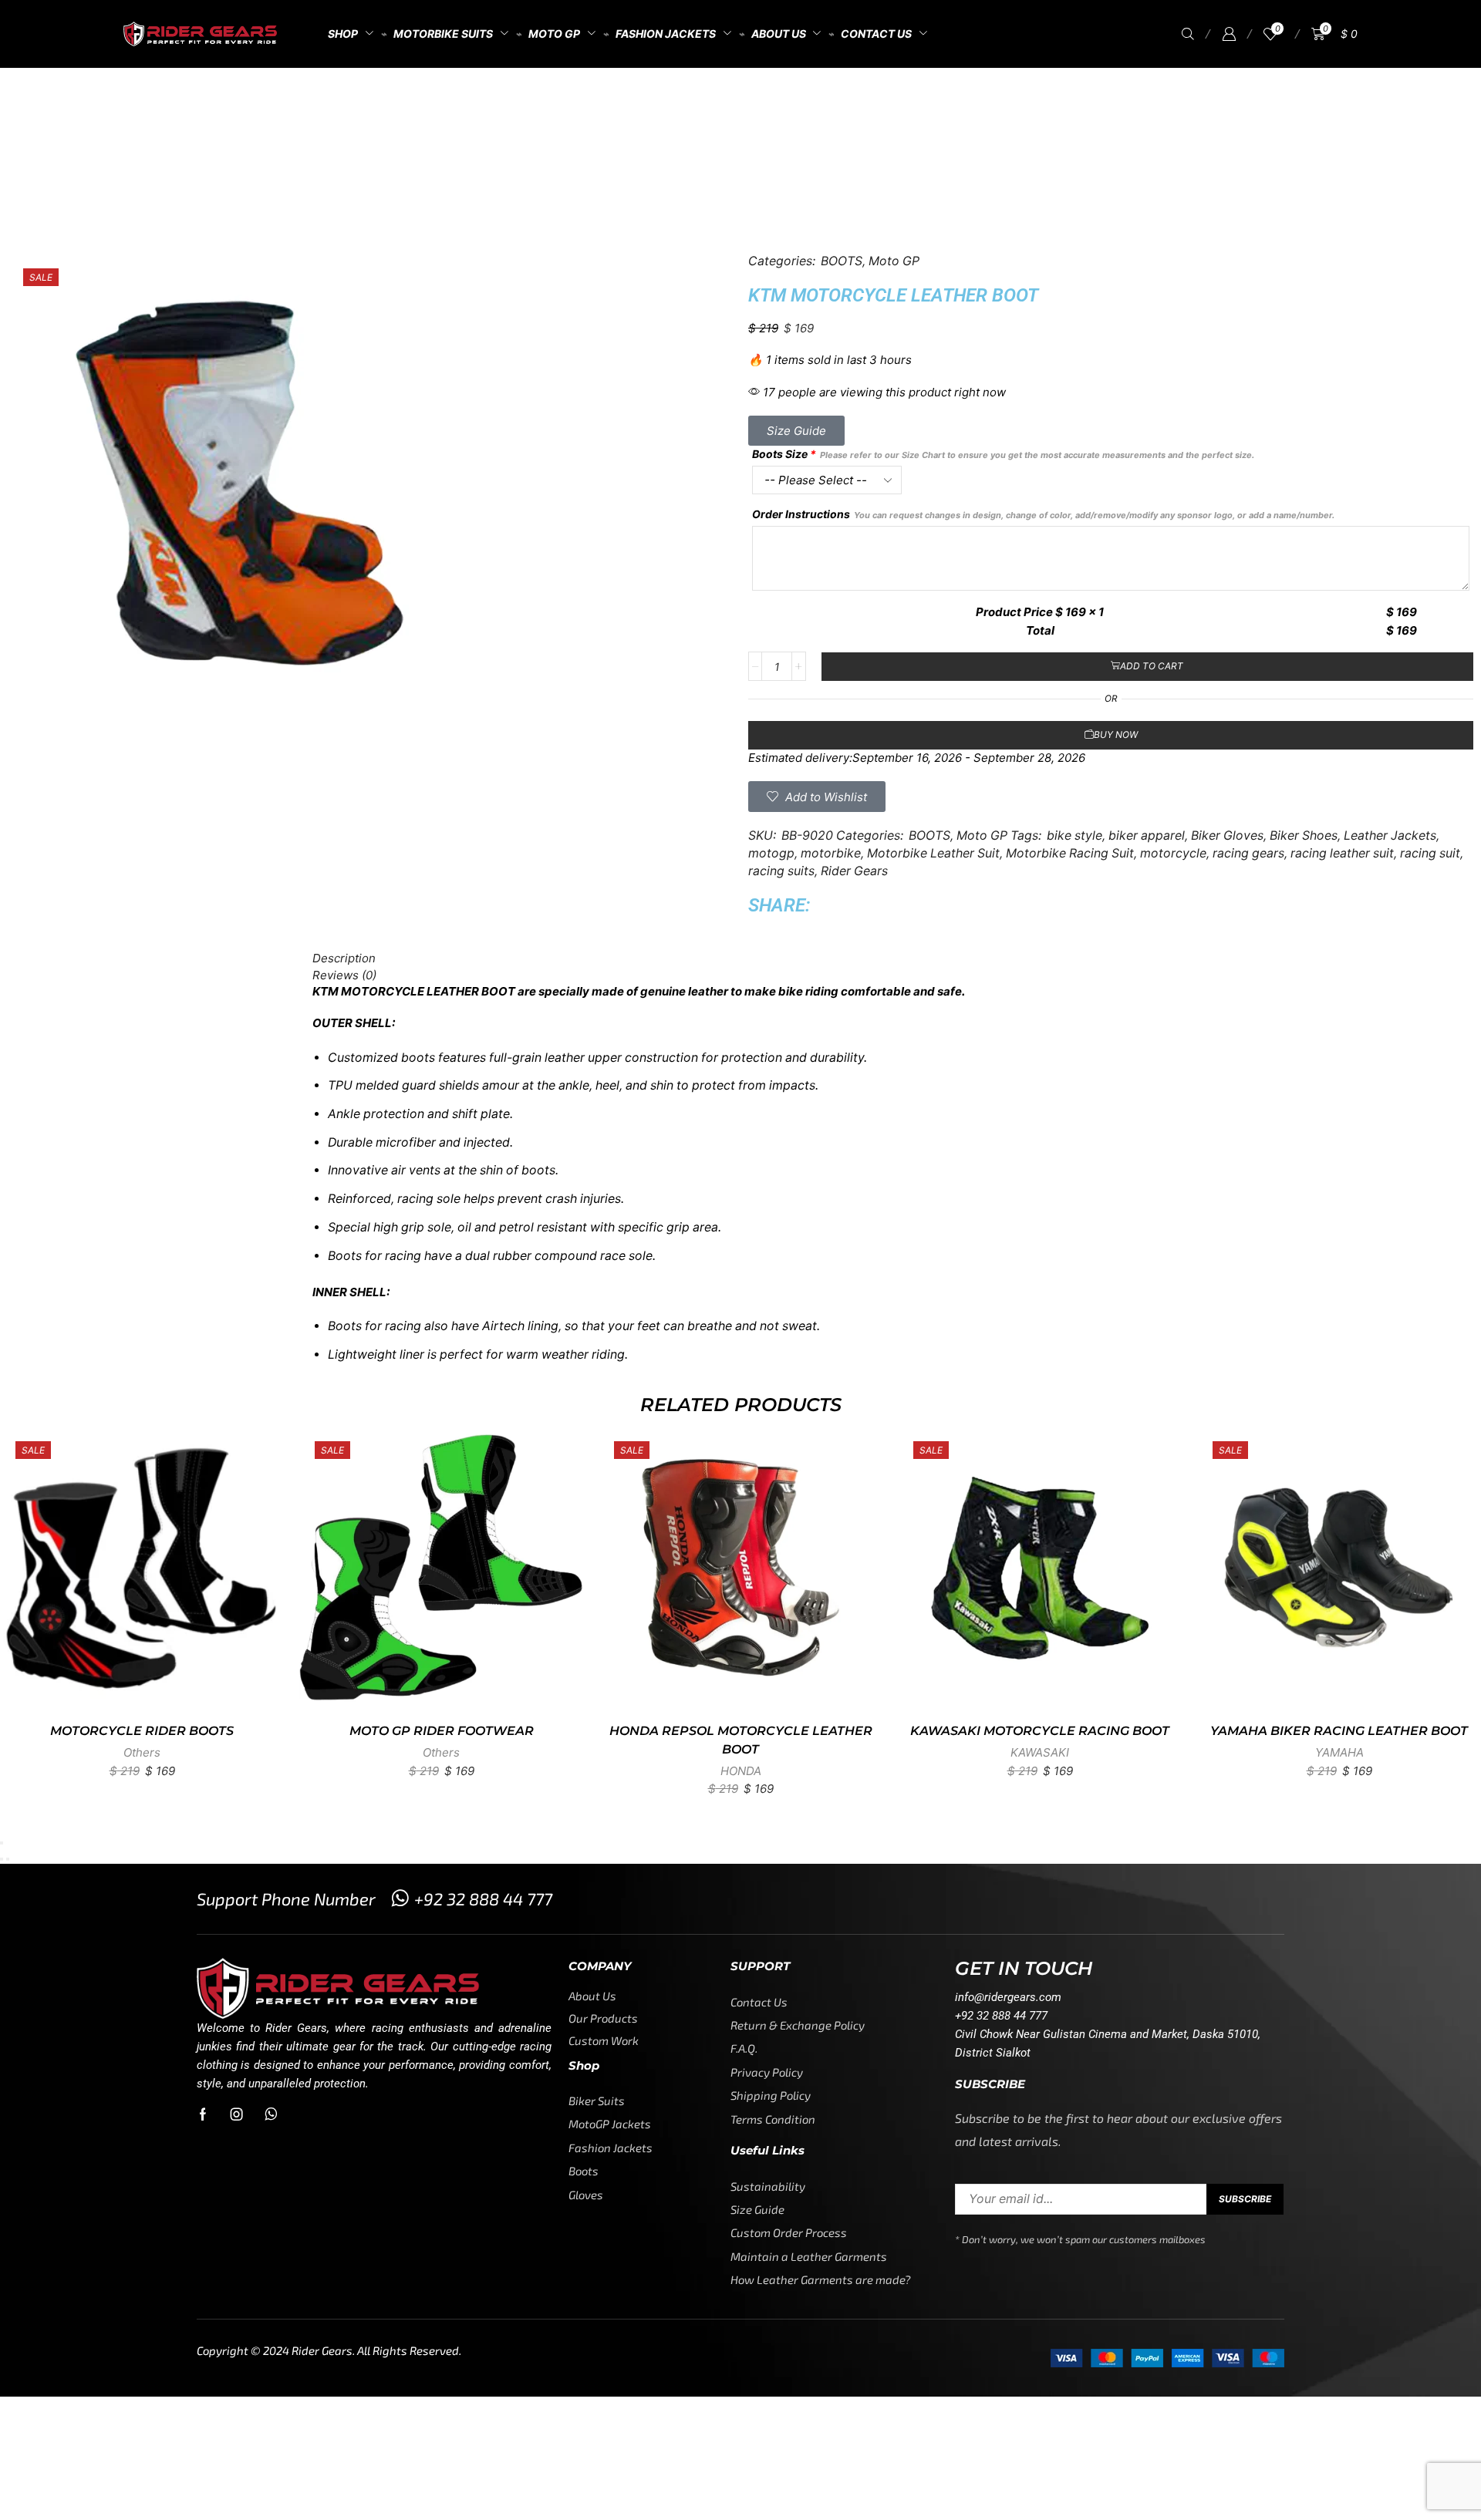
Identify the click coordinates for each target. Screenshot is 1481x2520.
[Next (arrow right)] (8, 1859)
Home (677, 108)
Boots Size (1003, 454)
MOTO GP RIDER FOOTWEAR (442, 1731)
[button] (1188, 34)
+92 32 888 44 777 (483, 1898)
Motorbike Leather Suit (933, 853)
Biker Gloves (1227, 836)
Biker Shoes (1304, 836)
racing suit (1430, 853)
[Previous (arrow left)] (2, 1859)
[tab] (740, 958)
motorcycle (1173, 853)
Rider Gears (854, 871)
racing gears (1248, 853)
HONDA (741, 1771)
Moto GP (738, 108)
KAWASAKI (1040, 1752)
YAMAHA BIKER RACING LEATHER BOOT (1339, 1731)
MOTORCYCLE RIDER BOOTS (142, 1731)
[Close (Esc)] (2, 1843)
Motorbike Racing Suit (1070, 853)
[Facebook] (203, 2114)
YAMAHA (1339, 1752)
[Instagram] (237, 2114)
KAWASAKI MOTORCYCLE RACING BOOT (1040, 1731)
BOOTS (801, 108)
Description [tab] (344, 958)
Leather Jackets (1390, 836)
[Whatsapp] (271, 2114)
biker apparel (1147, 836)
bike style (1074, 836)
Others (142, 1752)
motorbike (831, 853)
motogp (771, 853)
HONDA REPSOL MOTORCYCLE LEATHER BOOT (741, 1740)
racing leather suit (1342, 853)
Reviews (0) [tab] (344, 975)
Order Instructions (1043, 514)
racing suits (781, 871)
